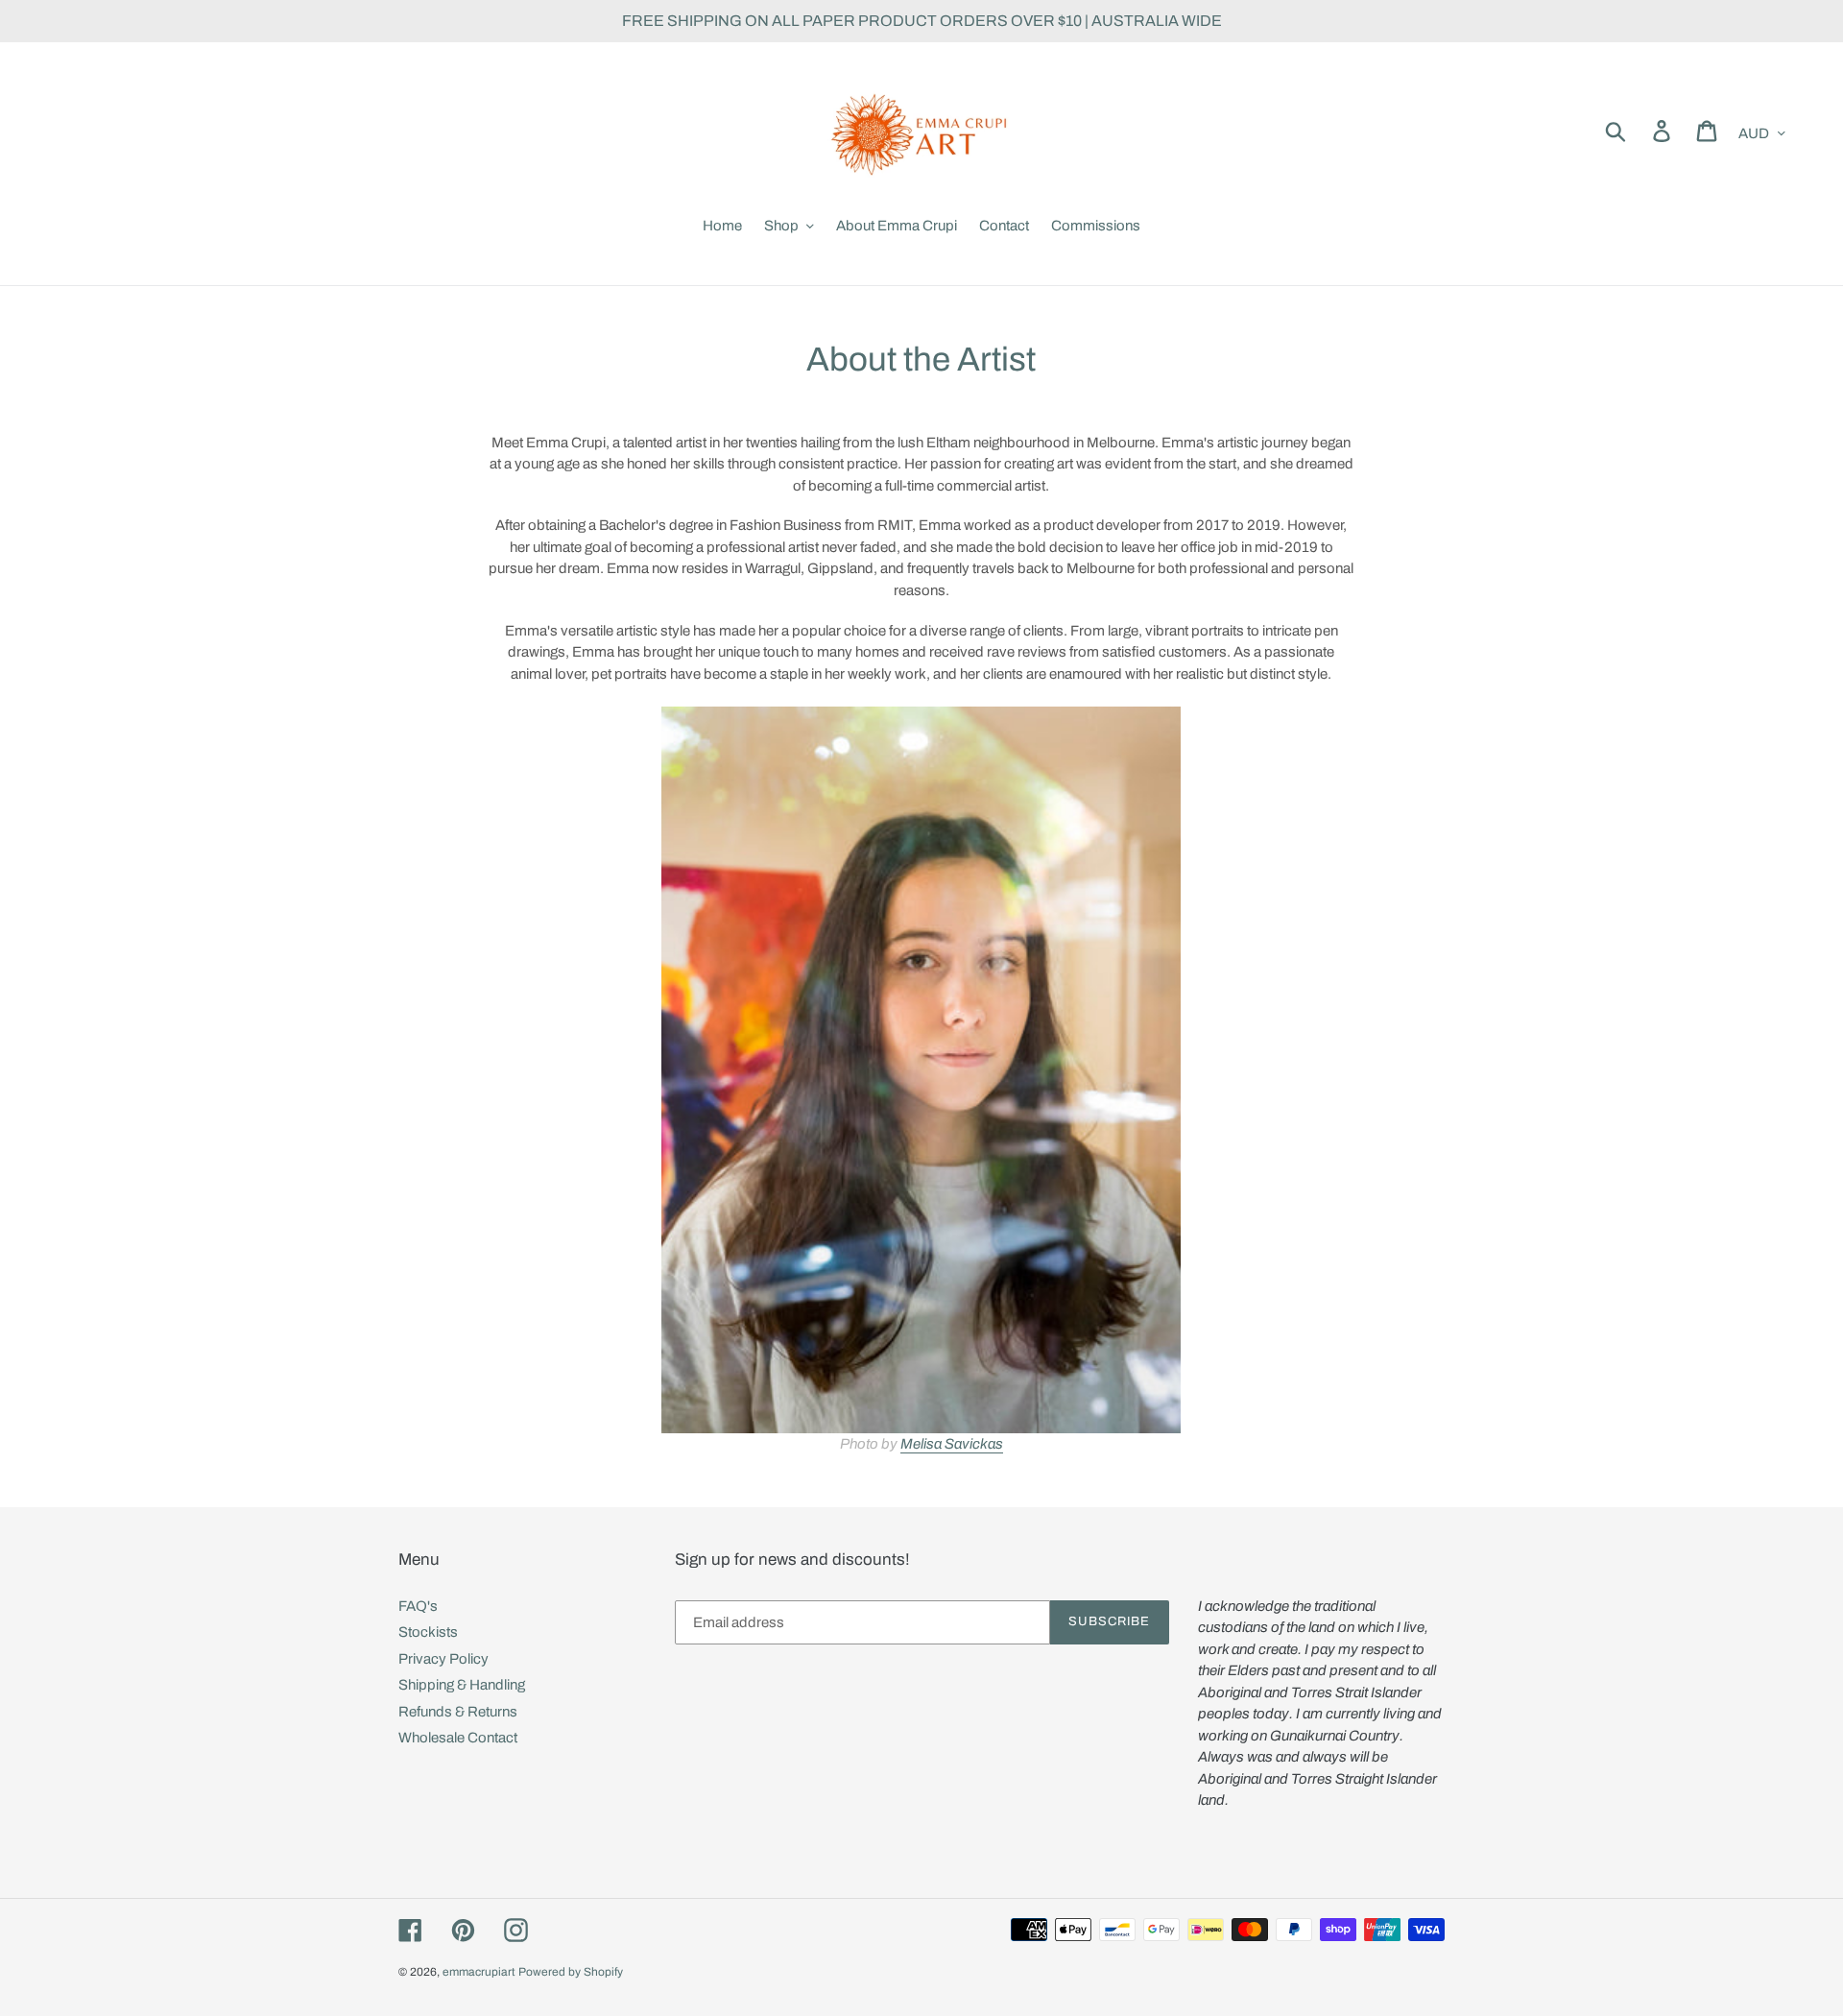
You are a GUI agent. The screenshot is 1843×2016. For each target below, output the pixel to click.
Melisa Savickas (952, 1444)
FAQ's (418, 1606)
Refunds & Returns (458, 1712)
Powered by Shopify (571, 1972)
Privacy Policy (443, 1659)
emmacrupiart (479, 1972)
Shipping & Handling (462, 1685)
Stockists (428, 1632)
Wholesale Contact (458, 1738)
